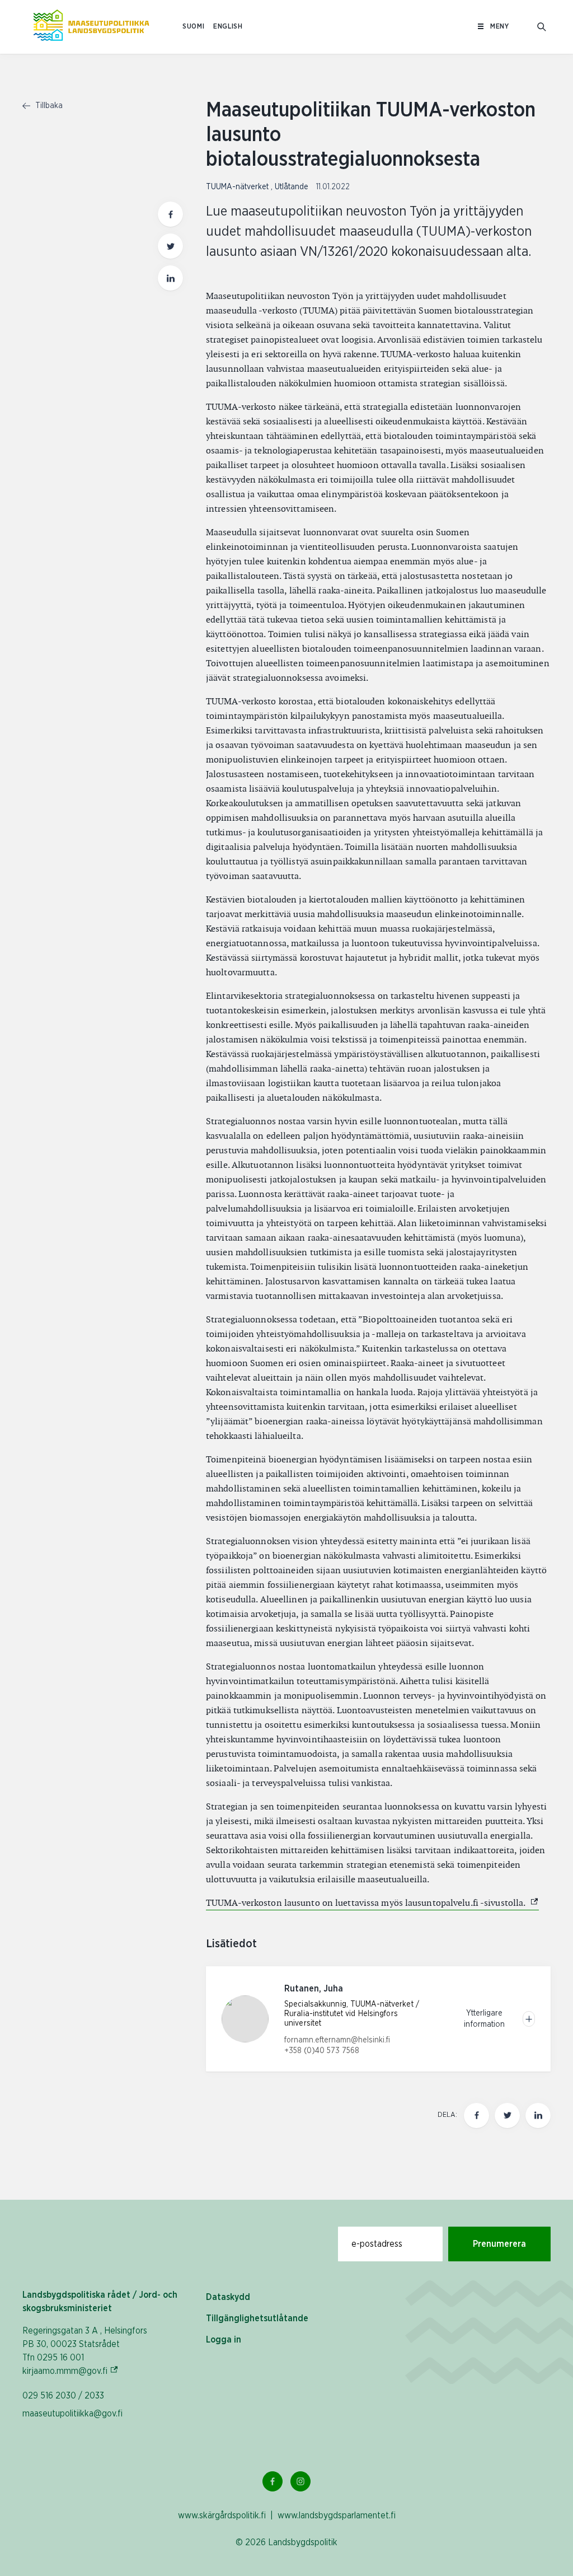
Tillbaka (48, 106)
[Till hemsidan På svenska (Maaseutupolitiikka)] (91, 27)
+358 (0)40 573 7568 (322, 2051)
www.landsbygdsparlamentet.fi (337, 2516)
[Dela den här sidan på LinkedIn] (170, 278)
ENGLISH (228, 27)
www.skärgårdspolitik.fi (222, 2516)
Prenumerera (499, 2244)
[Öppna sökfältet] (542, 27)
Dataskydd (228, 2297)
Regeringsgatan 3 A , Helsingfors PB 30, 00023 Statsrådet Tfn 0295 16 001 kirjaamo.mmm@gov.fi (85, 2351)
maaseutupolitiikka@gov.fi (72, 2414)
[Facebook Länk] (273, 2481)
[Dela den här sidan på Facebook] (170, 214)
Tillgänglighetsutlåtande (257, 2318)
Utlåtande (293, 187)
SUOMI (193, 27)
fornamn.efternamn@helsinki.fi (337, 2040)
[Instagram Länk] (300, 2481)
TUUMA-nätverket (238, 187)
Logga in (224, 2340)
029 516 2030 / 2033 (63, 2396)
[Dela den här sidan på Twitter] (170, 246)
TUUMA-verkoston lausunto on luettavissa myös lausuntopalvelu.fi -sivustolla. (372, 1903)
